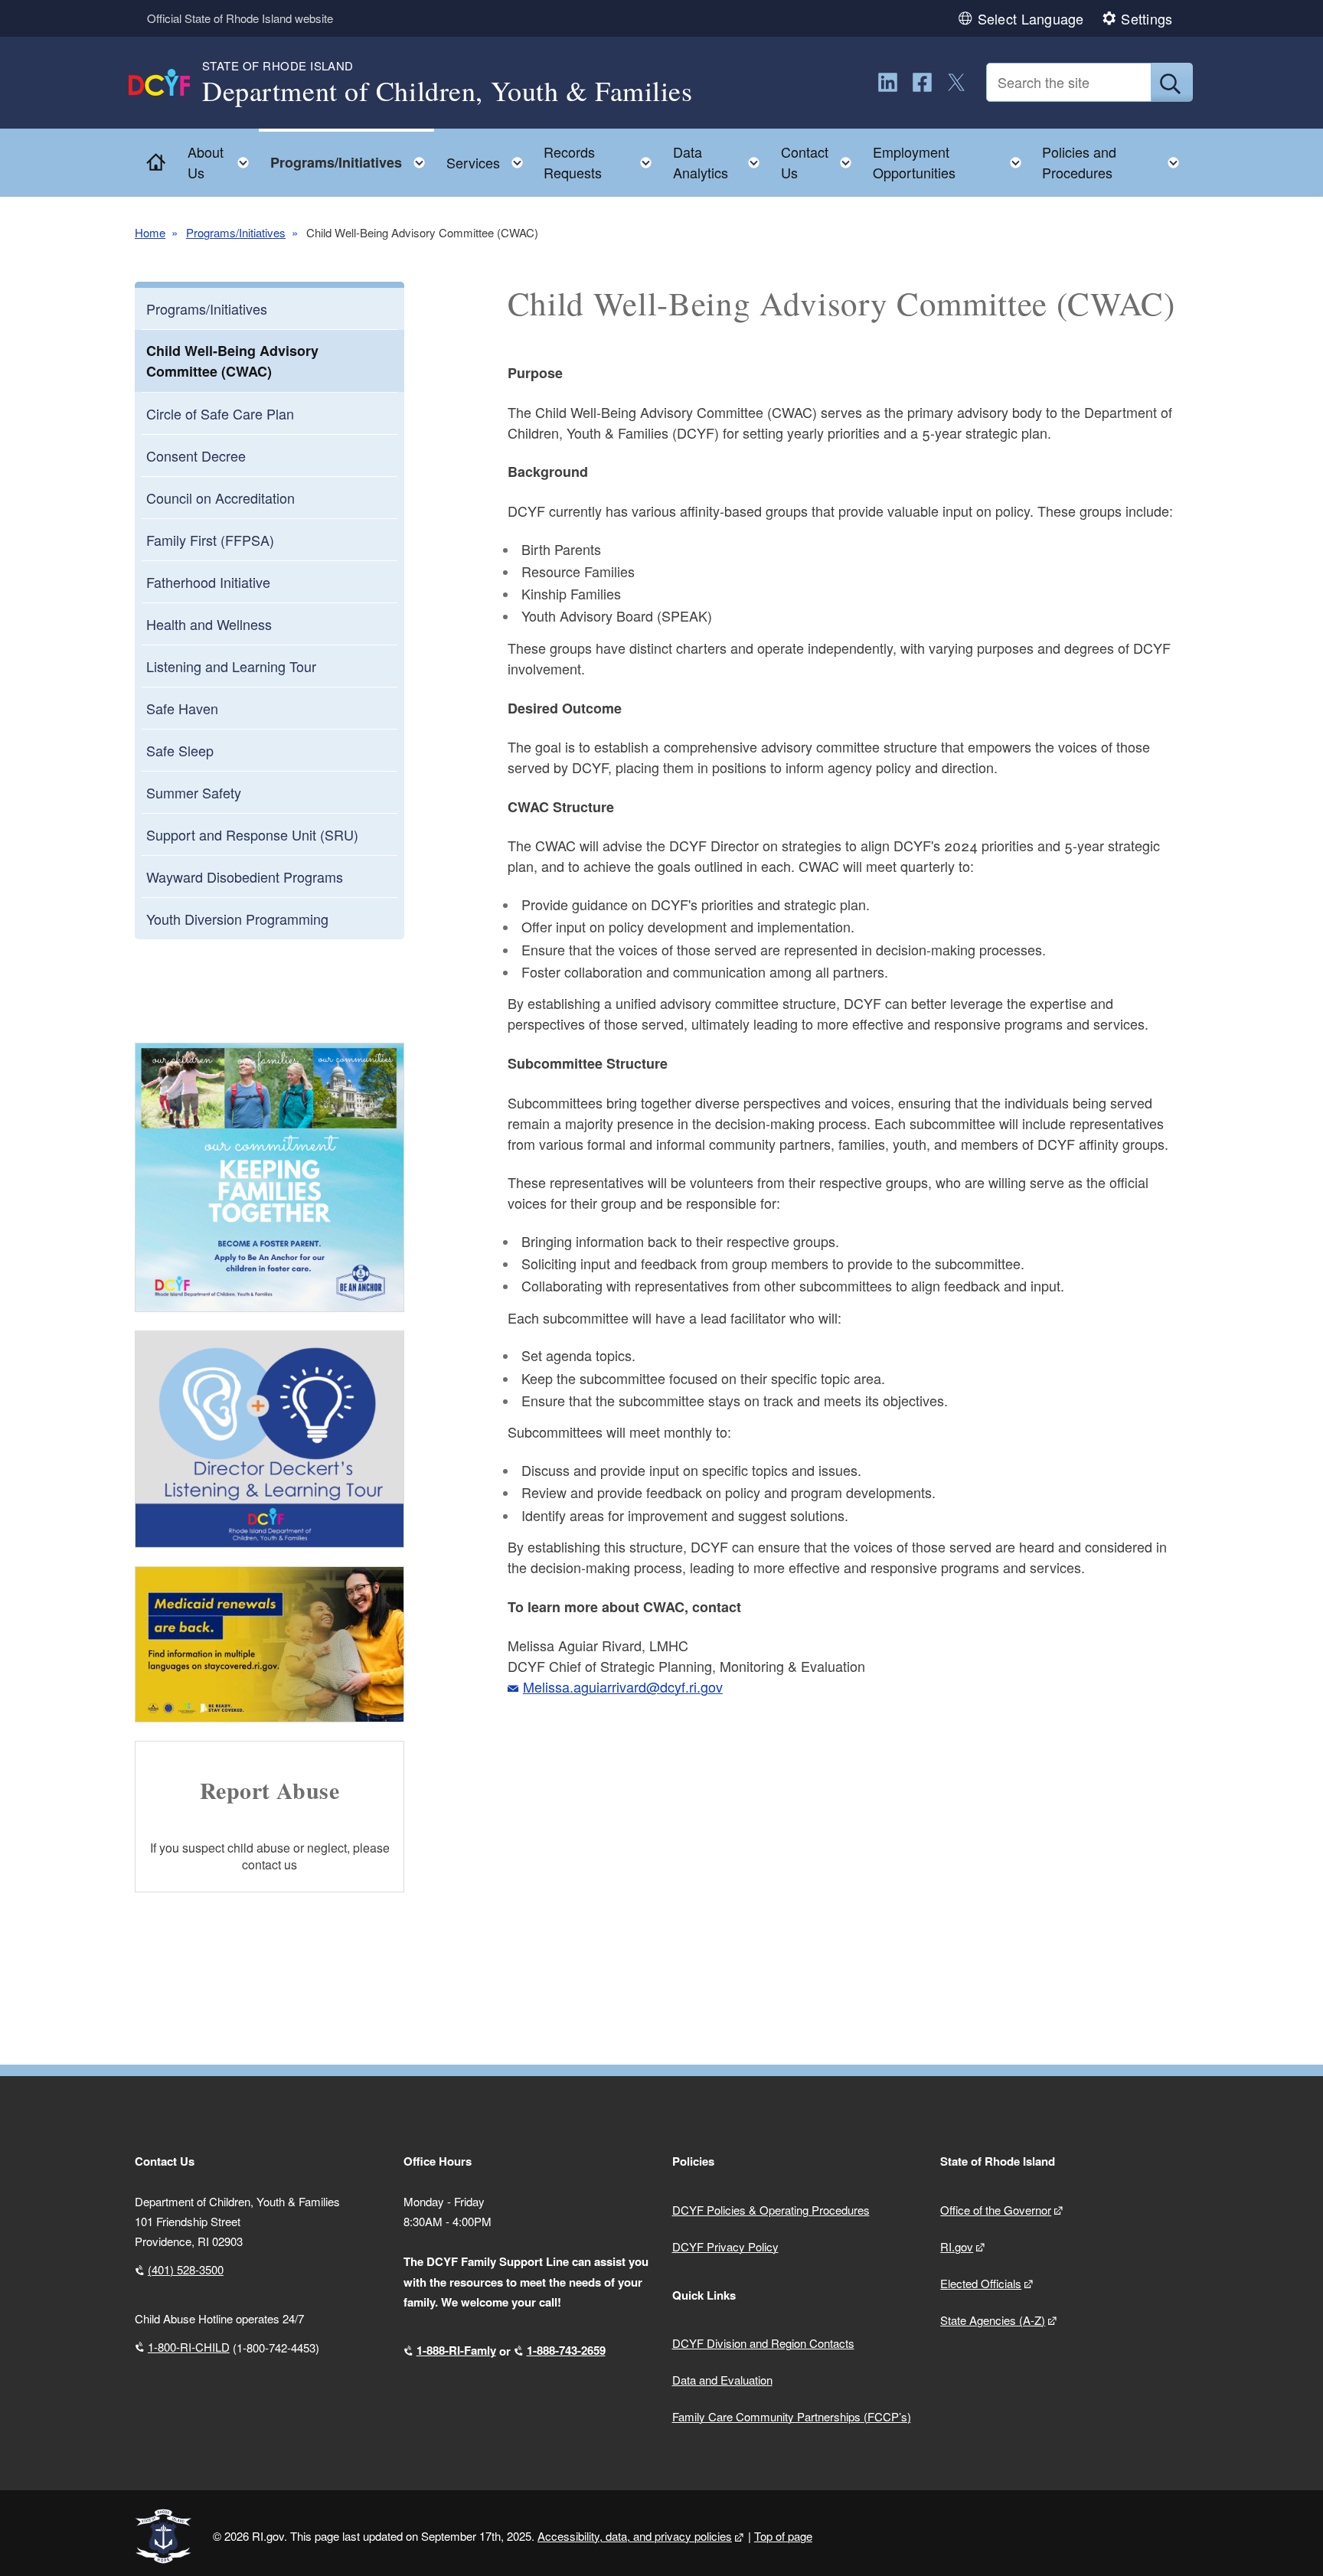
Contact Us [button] (821, 162)
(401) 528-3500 (186, 2269)
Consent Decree (196, 455)
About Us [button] (223, 162)
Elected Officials (981, 2283)
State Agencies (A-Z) (993, 2320)
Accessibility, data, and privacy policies (635, 2536)
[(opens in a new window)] (888, 82)
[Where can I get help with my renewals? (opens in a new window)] (269, 1644)
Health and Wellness (209, 624)
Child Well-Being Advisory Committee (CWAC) (232, 361)
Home (150, 232)
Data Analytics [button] (721, 162)
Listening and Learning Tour (231, 666)
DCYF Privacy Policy (725, 2246)
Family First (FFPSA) (210, 540)
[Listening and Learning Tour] (269, 1439)
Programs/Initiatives (236, 232)
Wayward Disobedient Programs (245, 877)
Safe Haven (182, 708)
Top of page (783, 2536)
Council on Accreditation (220, 498)
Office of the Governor (996, 2210)
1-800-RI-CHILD (189, 2347)
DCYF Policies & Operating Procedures (771, 2210)
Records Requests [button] (602, 162)
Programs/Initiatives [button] (352, 159)
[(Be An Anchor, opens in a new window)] (269, 1177)
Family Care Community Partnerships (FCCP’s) (792, 2416)
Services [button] (489, 159)
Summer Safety (194, 792)
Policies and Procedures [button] (1115, 162)
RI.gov (957, 2246)
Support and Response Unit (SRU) (252, 834)
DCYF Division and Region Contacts (763, 2343)
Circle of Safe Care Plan (220, 413)
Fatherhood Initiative (208, 582)
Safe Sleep (180, 750)
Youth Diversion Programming (237, 919)
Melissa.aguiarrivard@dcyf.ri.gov (623, 1686)
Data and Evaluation (722, 2380)
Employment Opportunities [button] (952, 162)
